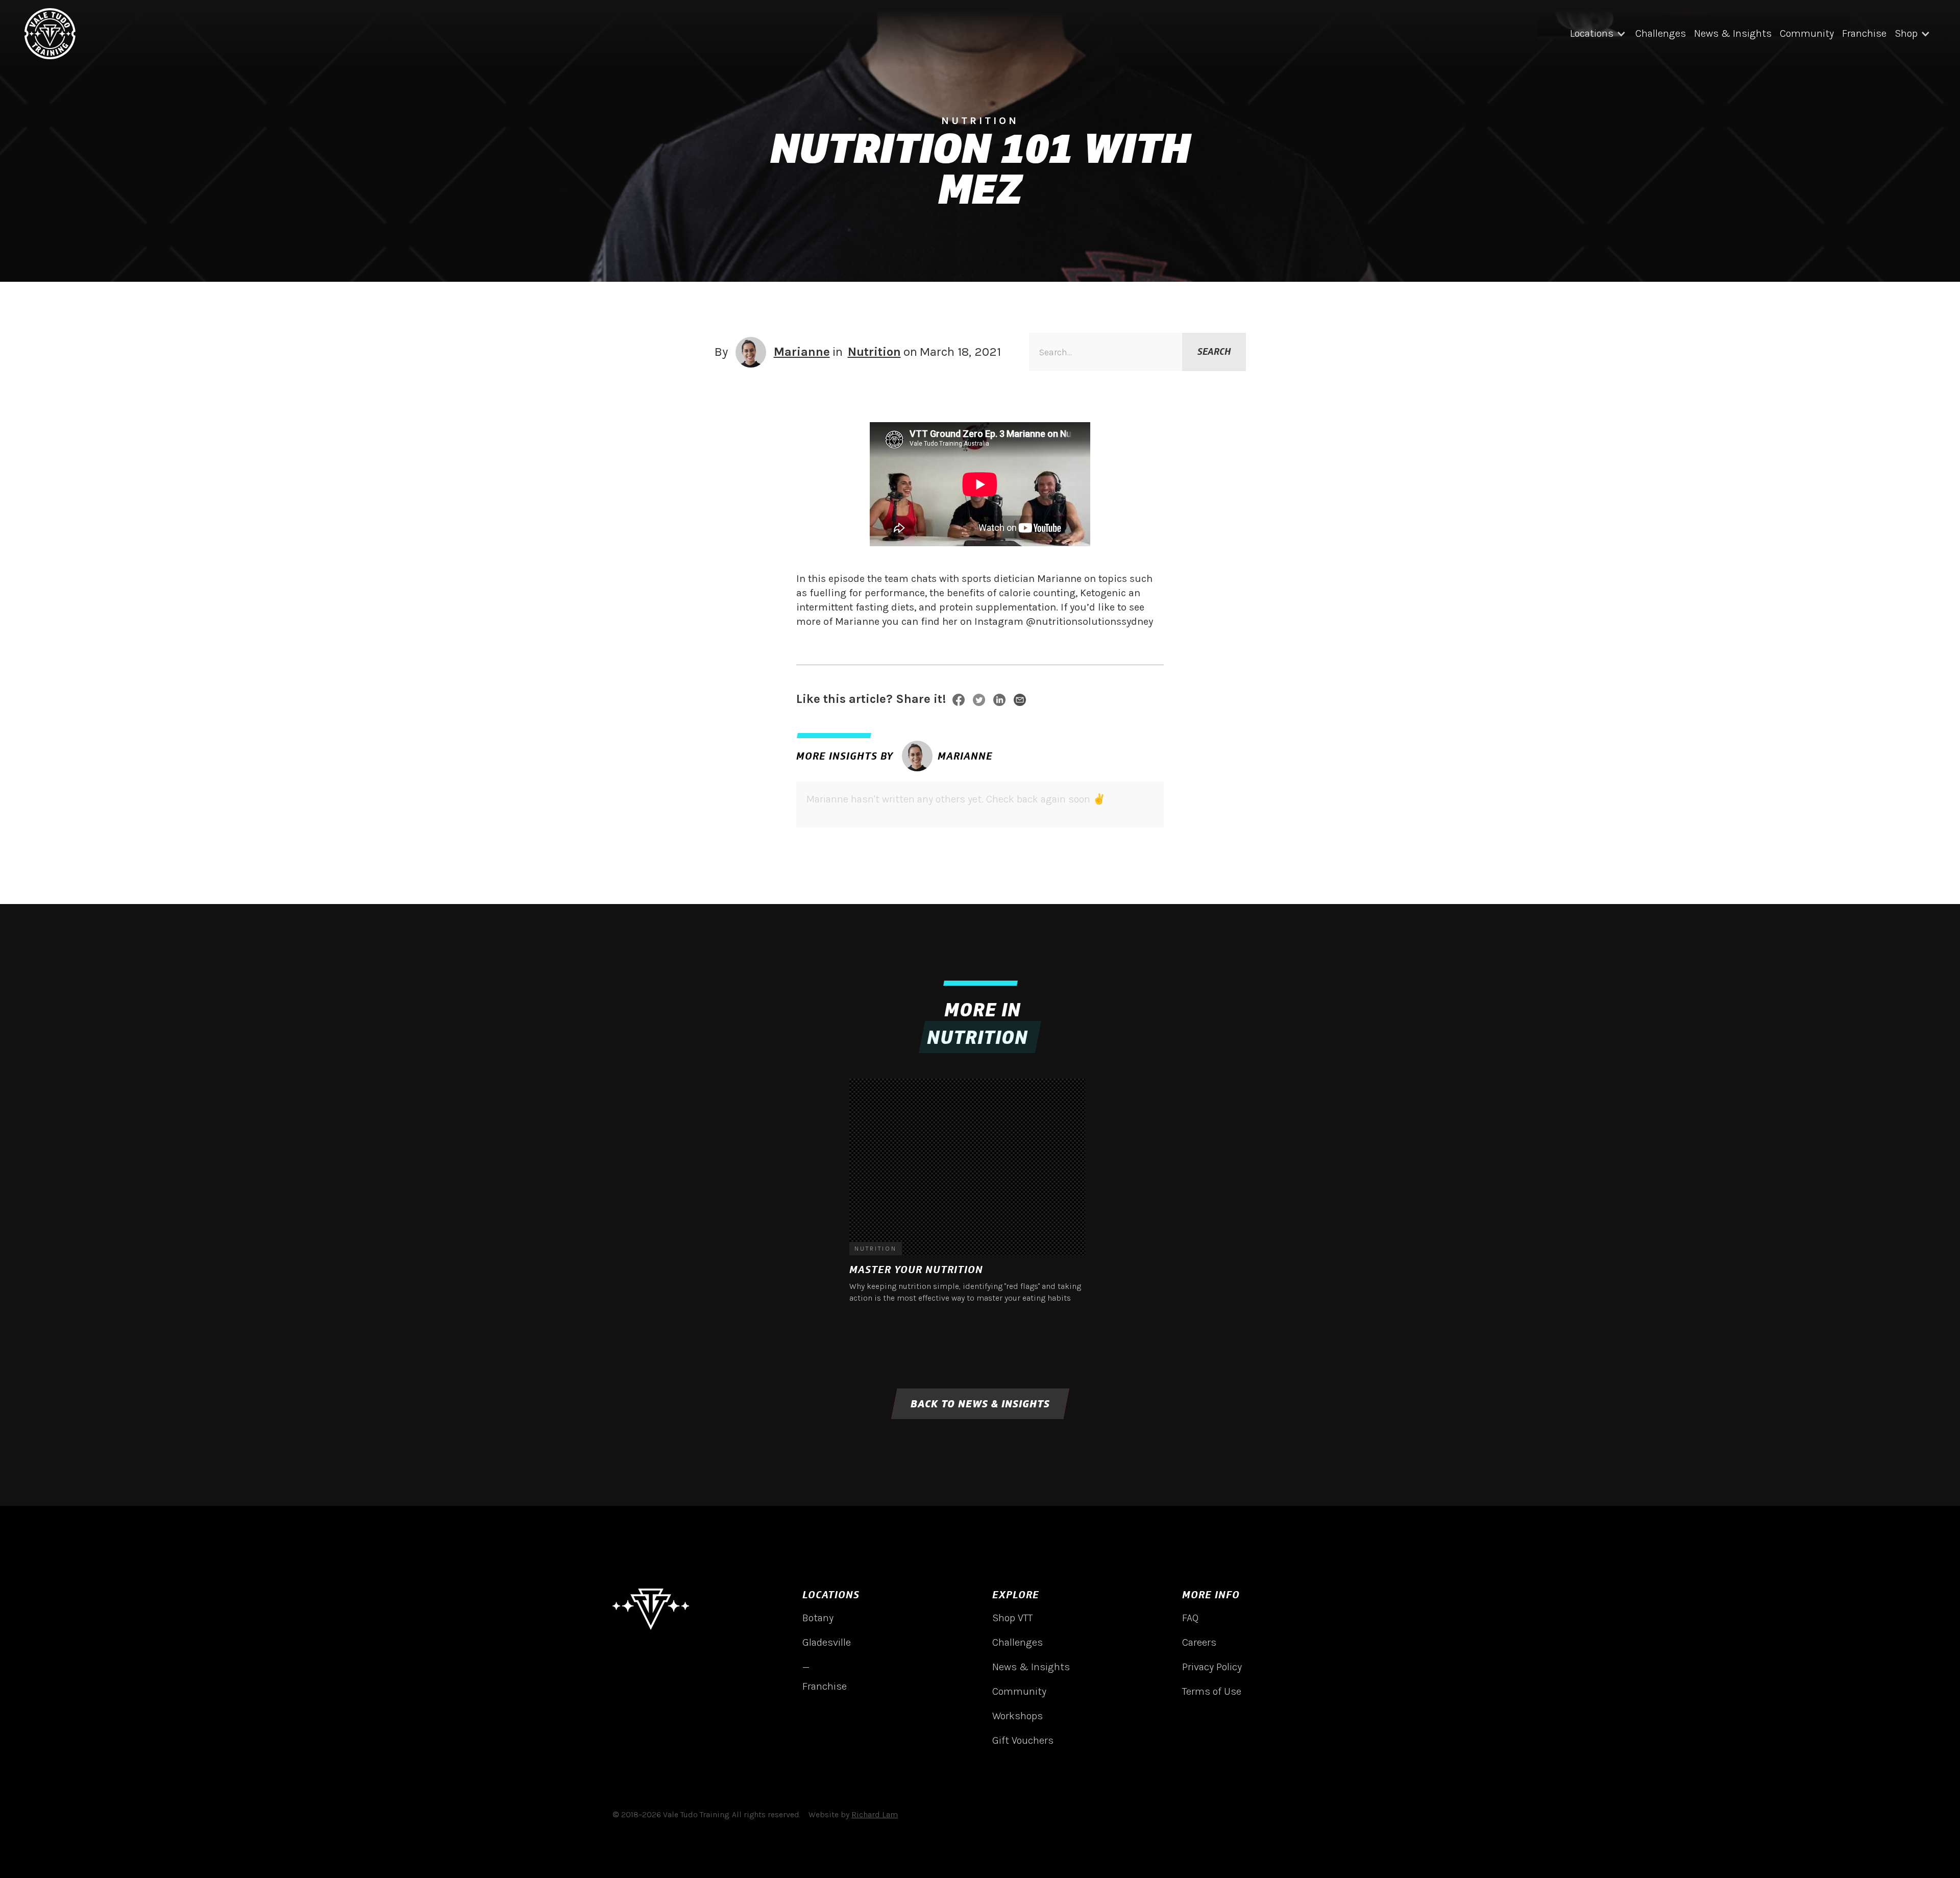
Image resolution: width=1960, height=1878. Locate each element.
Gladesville (827, 1642)
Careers (1199, 1642)
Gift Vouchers (1023, 1740)
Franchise (1864, 33)
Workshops (1018, 1716)
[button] (1599, 34)
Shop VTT (1012, 1618)
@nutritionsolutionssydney (1089, 621)
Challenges (1661, 33)
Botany (818, 1618)
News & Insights (1733, 33)
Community (1807, 33)
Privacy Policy (1212, 1667)
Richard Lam (875, 1814)
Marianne (802, 352)
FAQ (1190, 1618)
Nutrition (874, 352)
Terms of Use (1212, 1691)
